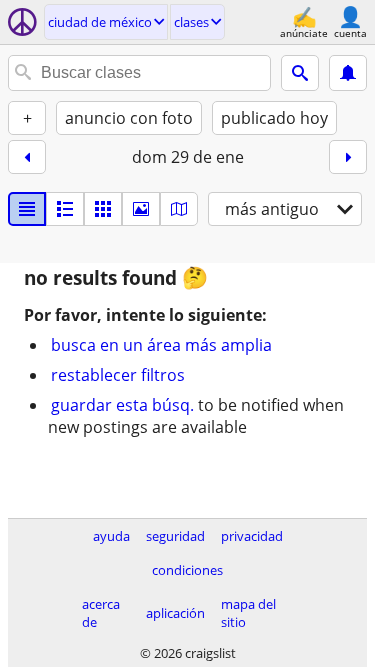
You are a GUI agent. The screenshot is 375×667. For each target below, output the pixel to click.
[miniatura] (65, 209)
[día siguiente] (348, 157)
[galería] (141, 209)
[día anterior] (27, 157)
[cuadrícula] (103, 209)
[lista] (27, 209)
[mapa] (179, 209)
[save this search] (348, 73)
